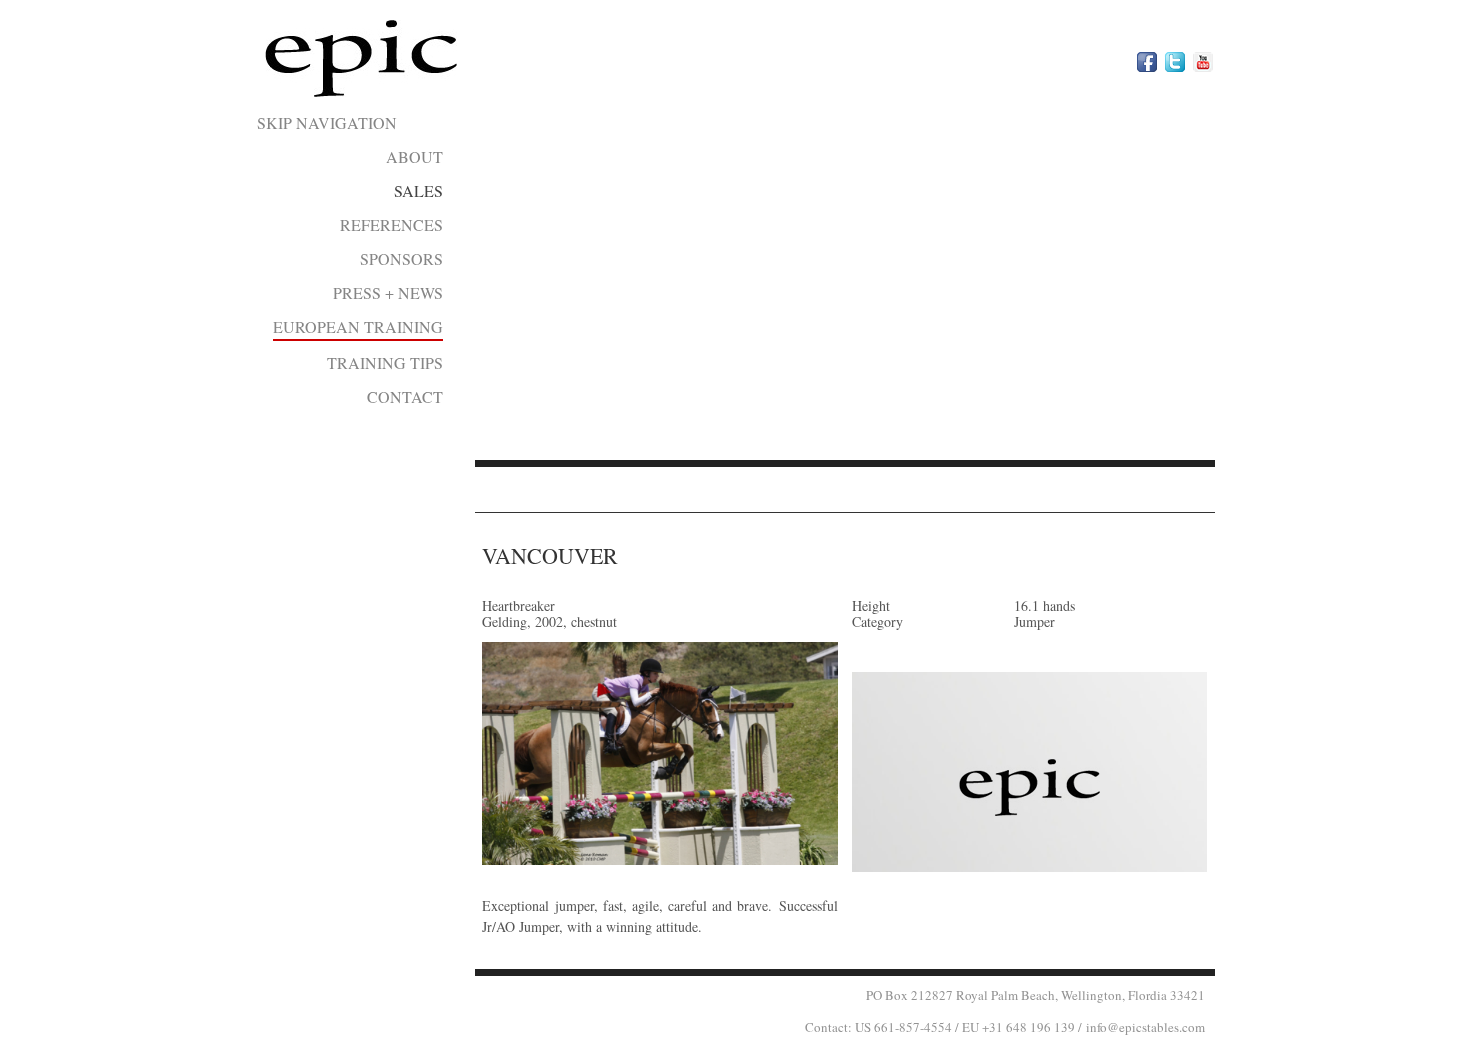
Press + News (388, 292)
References (391, 224)
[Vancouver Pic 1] (659, 753)
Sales (418, 190)
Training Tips (385, 362)
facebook (1147, 62)
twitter (1175, 62)
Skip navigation (327, 122)
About (414, 156)
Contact (405, 396)
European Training (358, 326)
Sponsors (401, 258)
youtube (1203, 62)
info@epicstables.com (1145, 1027)
